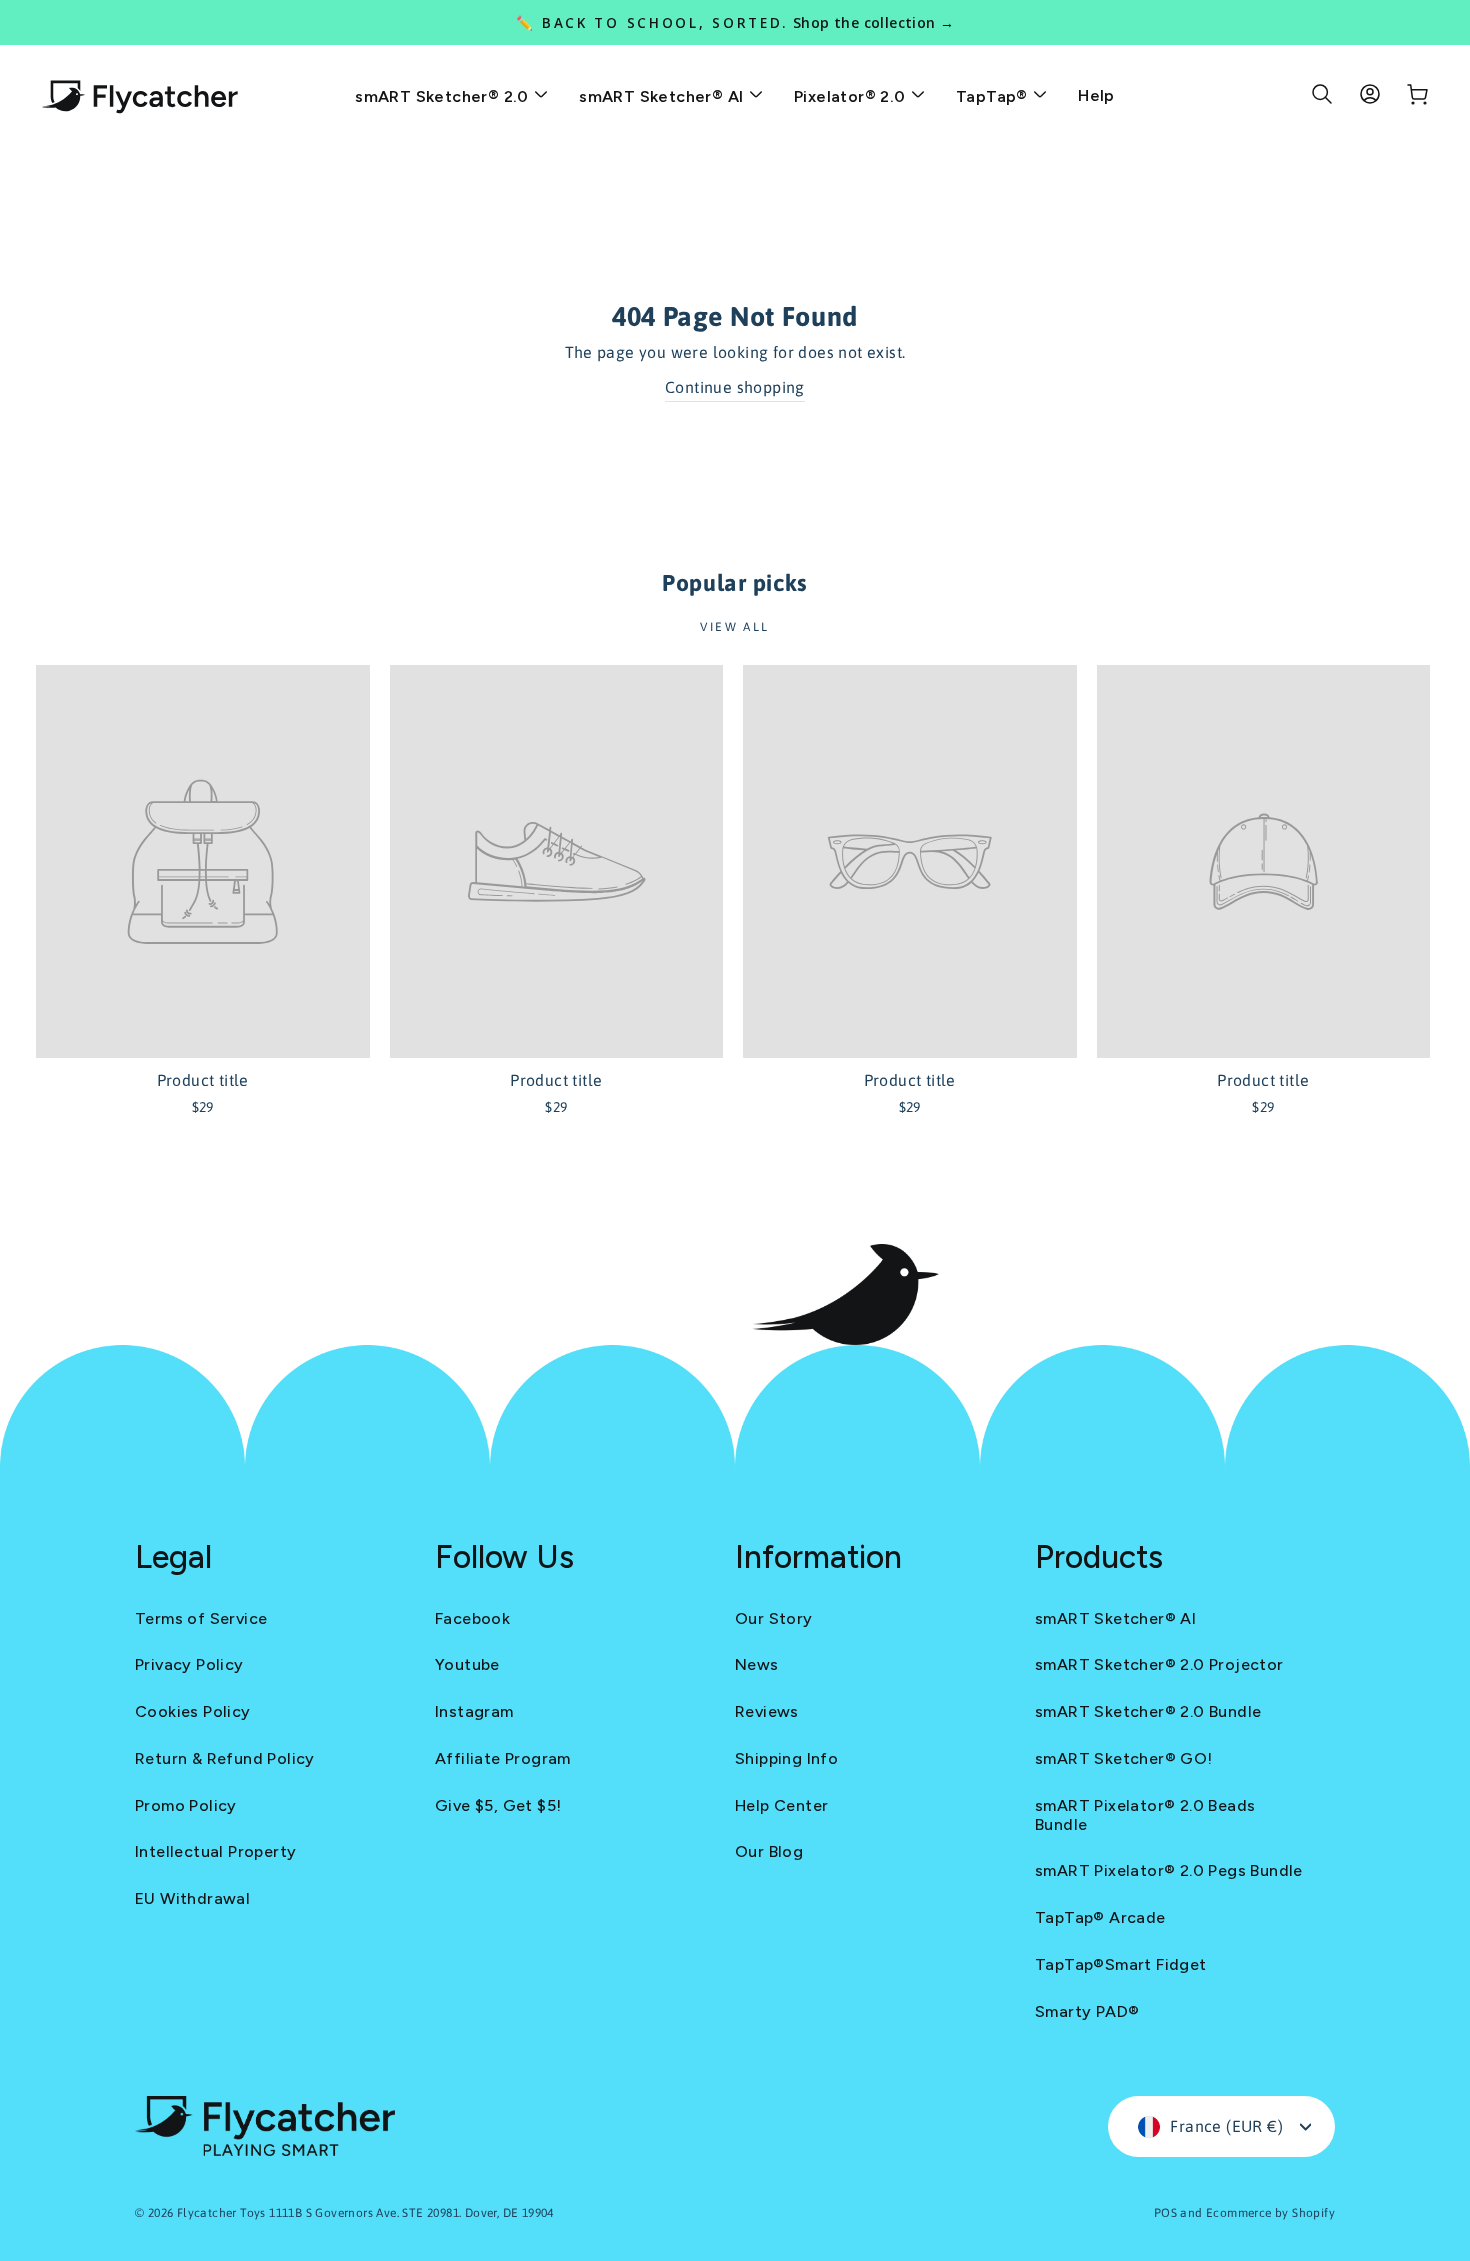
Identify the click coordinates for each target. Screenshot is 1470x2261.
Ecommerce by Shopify (1270, 2213)
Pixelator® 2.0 (852, 96)
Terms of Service (201, 1618)
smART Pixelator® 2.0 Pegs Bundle (1169, 1870)
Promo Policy (186, 1805)
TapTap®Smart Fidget (1121, 1964)
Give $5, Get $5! (498, 1805)
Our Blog (769, 1851)
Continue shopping (735, 387)
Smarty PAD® (1087, 2011)
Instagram (474, 1711)
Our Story (774, 1618)
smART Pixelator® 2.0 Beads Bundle (1145, 1815)
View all (734, 627)
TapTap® (994, 96)
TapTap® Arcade (1100, 1917)
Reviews (767, 1711)
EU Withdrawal (192, 1898)
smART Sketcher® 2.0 (444, 96)
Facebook (472, 1618)
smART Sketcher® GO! (1124, 1758)
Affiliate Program (503, 1758)
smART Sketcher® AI (663, 96)
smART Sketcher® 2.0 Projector (1159, 1664)
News (757, 1664)
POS (1165, 2213)
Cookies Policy (193, 1711)
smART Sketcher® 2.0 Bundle (1148, 1711)
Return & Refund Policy (225, 1758)
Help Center (781, 1805)
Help (1096, 95)
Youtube (467, 1664)
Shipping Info (786, 1758)
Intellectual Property (215, 1851)
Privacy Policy (189, 1664)
